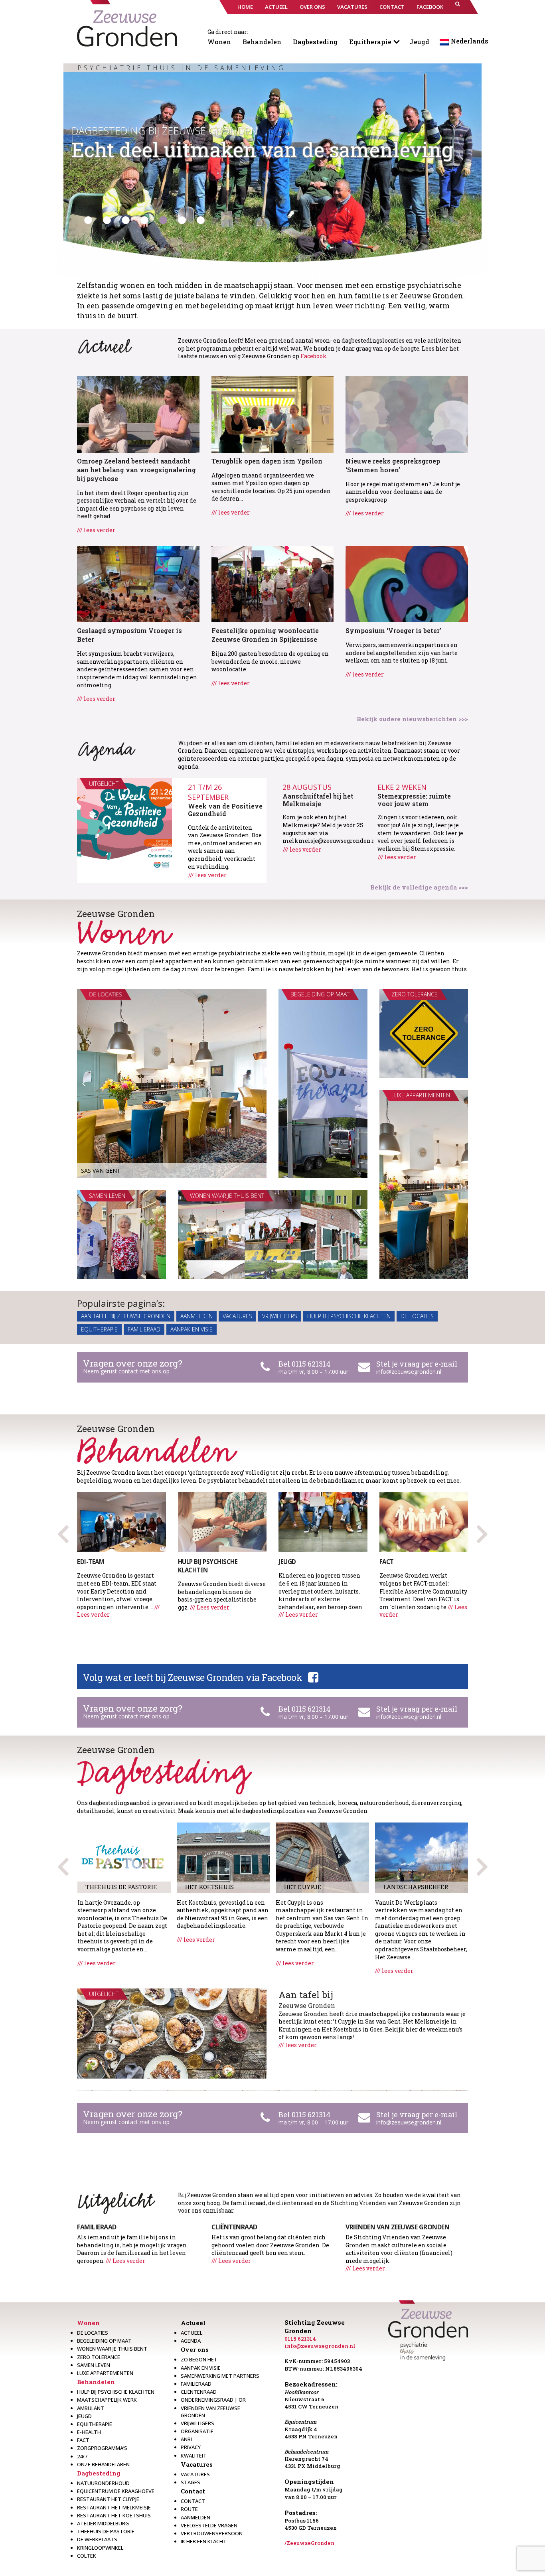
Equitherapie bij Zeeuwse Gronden (162, 130)
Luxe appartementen (105, 2373)
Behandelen (262, 42)
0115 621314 (300, 2339)
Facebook (314, 356)
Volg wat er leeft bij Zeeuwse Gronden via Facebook (193, 1677)
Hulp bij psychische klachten (349, 1316)
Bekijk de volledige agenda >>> (419, 887)
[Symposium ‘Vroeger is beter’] (407, 583)
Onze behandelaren (103, 2464)
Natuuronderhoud (103, 2483)
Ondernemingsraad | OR (213, 2400)
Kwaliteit (194, 2456)
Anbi (186, 2439)
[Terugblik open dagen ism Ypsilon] (273, 413)
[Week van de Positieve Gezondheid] (124, 826)
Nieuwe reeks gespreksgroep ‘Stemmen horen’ (393, 465)
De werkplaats (97, 2539)
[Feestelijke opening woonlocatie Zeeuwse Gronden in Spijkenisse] (273, 583)
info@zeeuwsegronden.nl (409, 1372)
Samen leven (94, 2365)
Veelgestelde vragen (209, 2525)
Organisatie (197, 2431)
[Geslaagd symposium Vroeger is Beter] (138, 583)
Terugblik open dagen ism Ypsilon (267, 461)
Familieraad (144, 1329)
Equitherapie (370, 42)
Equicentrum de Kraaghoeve (116, 2491)
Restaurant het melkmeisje (114, 2507)
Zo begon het (199, 2359)
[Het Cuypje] (322, 1857)
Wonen (219, 42)
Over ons (195, 2349)
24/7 (82, 2456)
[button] (458, 7)
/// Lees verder (210, 1607)
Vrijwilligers (280, 1316)
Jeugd (419, 42)
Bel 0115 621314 (304, 1364)
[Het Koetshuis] (223, 1857)
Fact (83, 2440)
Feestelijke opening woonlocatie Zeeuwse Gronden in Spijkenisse (265, 635)
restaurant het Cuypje (108, 2499)
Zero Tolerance (99, 2357)
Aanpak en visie (192, 1329)
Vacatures (237, 1316)
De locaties (417, 1316)
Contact (193, 2491)
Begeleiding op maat (104, 2341)
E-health (89, 2432)
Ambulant (91, 2408)
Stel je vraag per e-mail (417, 1364)
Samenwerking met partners (220, 2376)
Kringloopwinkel (100, 2548)
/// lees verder (96, 530)
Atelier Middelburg (103, 2523)
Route (189, 2509)
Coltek (87, 2556)
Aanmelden (196, 1316)
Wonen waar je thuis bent (112, 2349)
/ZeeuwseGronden (309, 2543)
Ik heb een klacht (204, 2541)
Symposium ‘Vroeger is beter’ (393, 630)
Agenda (191, 2341)
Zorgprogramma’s (102, 2448)
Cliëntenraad (199, 2392)
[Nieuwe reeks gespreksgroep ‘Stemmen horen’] (407, 413)
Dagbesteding (315, 42)
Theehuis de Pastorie (106, 2531)
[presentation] (482, 1531)
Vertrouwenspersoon (212, 2533)
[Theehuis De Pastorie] (124, 1857)
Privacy (191, 2447)
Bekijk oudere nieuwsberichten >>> (412, 719)
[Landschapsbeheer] (422, 1857)
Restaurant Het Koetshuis (114, 2515)
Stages (191, 2482)
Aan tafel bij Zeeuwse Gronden (126, 1316)
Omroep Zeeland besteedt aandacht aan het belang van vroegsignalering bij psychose (136, 470)
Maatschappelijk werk (107, 2400)
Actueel (193, 2323)
